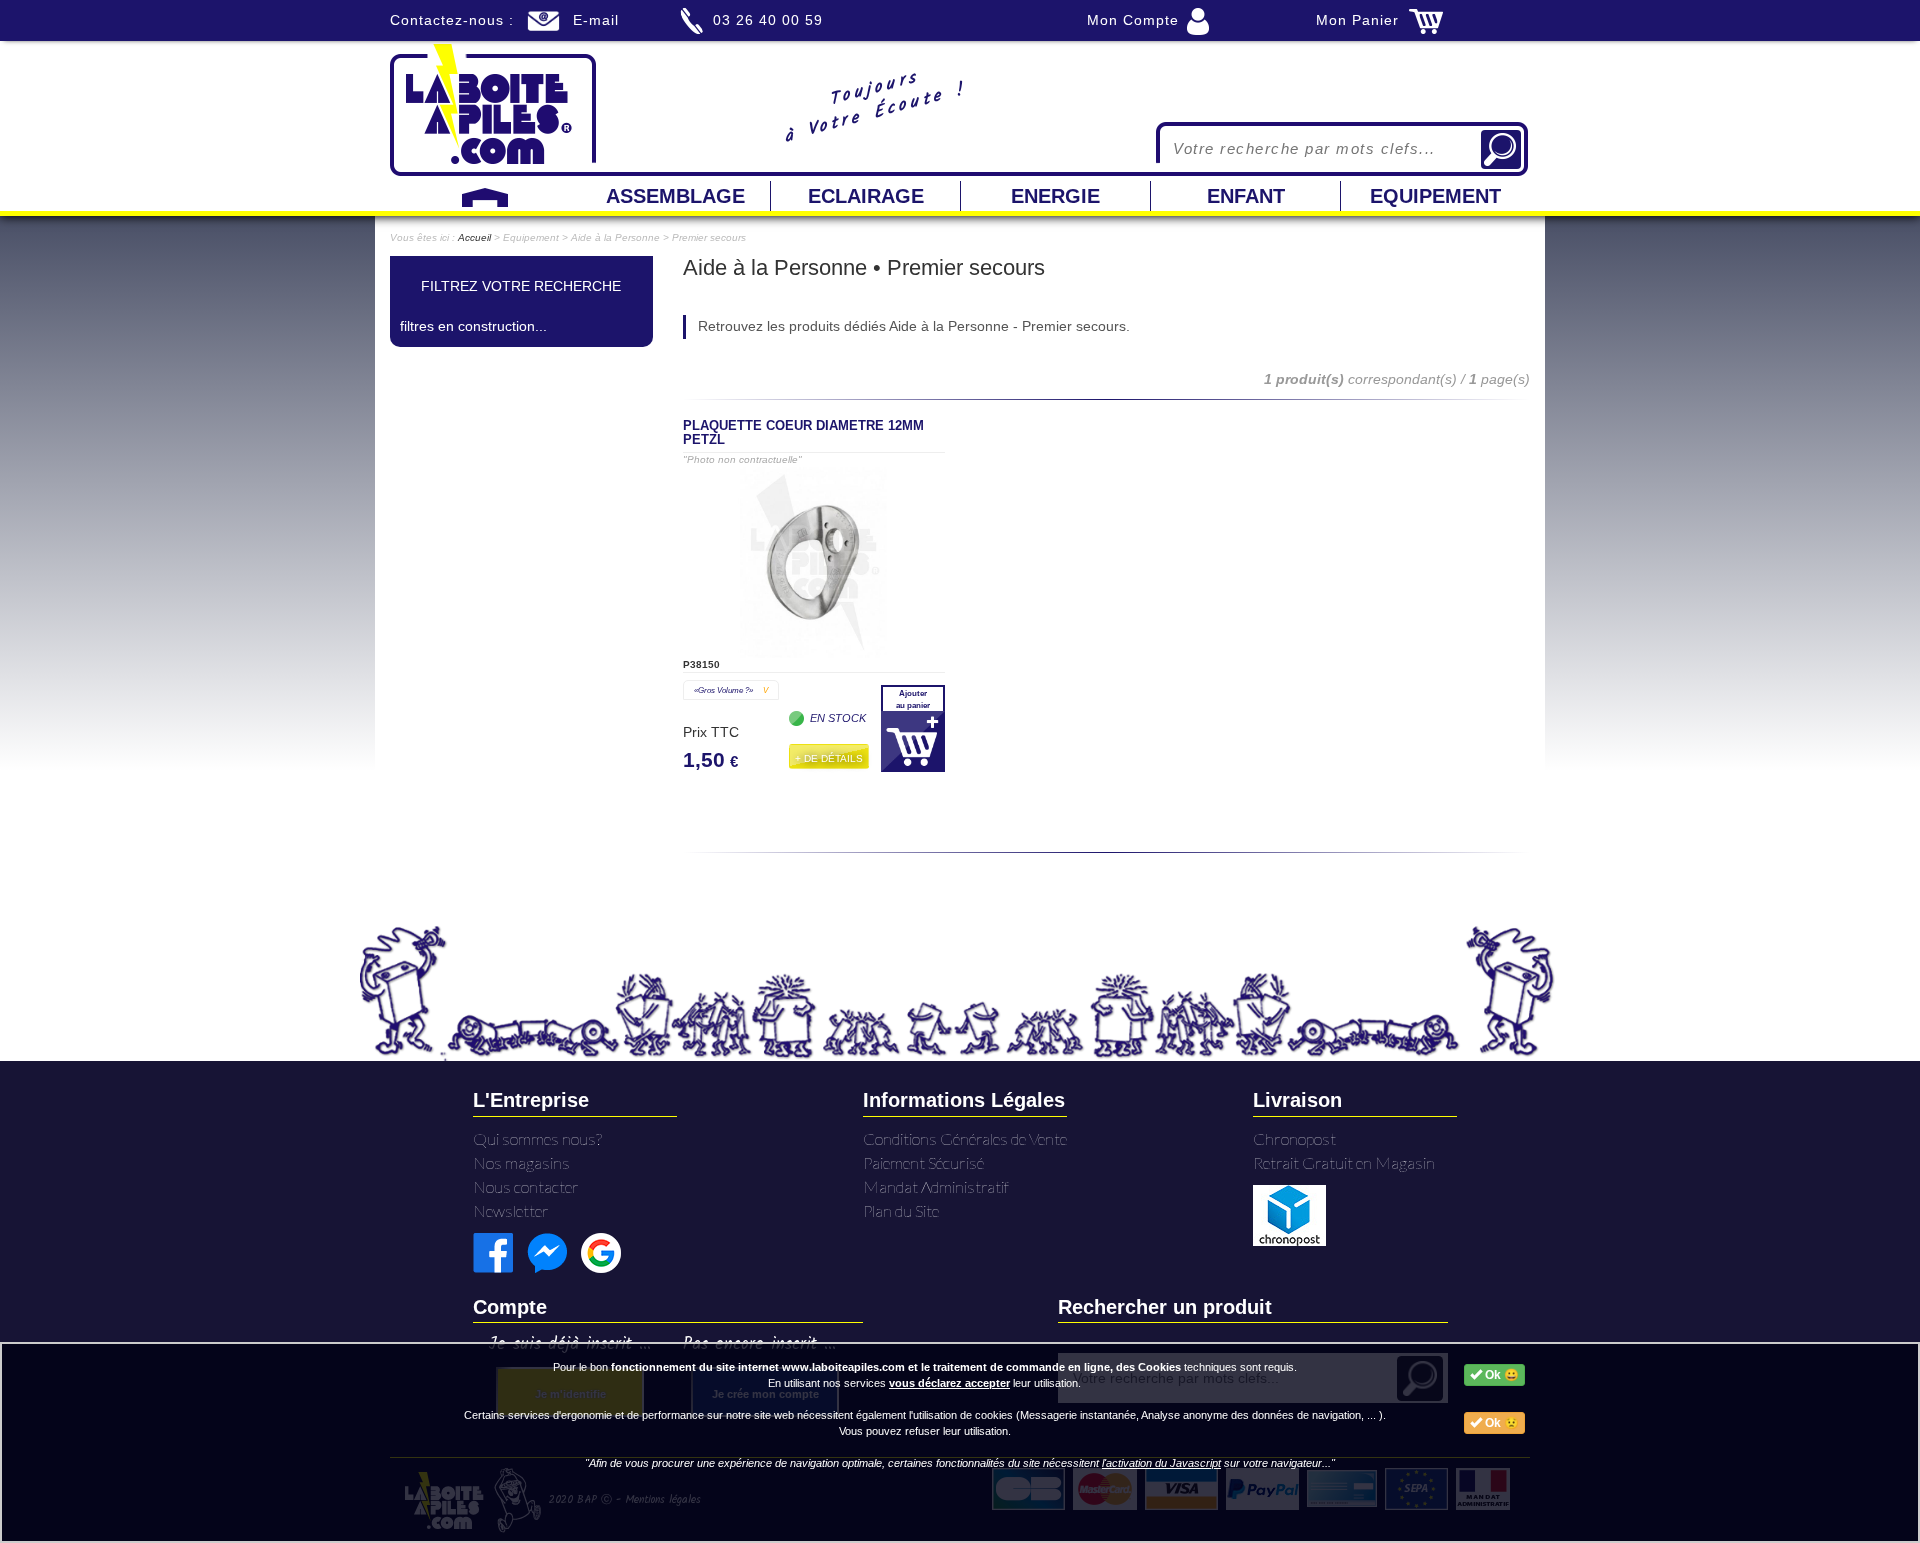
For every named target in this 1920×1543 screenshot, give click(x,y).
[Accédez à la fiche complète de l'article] (814, 562)
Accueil (474, 237)
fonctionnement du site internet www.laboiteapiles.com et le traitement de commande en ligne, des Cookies (896, 1367)
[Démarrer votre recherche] (1501, 149)
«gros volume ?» (731, 690)
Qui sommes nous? (537, 1138)
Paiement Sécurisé (923, 1162)
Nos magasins (521, 1162)
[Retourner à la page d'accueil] (493, 108)
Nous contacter (526, 1186)
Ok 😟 (1500, 1423)
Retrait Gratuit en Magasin (1344, 1162)
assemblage (675, 196)
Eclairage (866, 196)
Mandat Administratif (936, 1186)
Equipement (1435, 196)
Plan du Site (901, 1210)
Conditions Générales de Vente (965, 1138)
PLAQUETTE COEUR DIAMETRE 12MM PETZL (803, 433)
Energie (1055, 196)
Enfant (1246, 196)
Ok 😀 (1500, 1375)
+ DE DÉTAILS (829, 758)
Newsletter (511, 1210)
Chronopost (1294, 1138)
